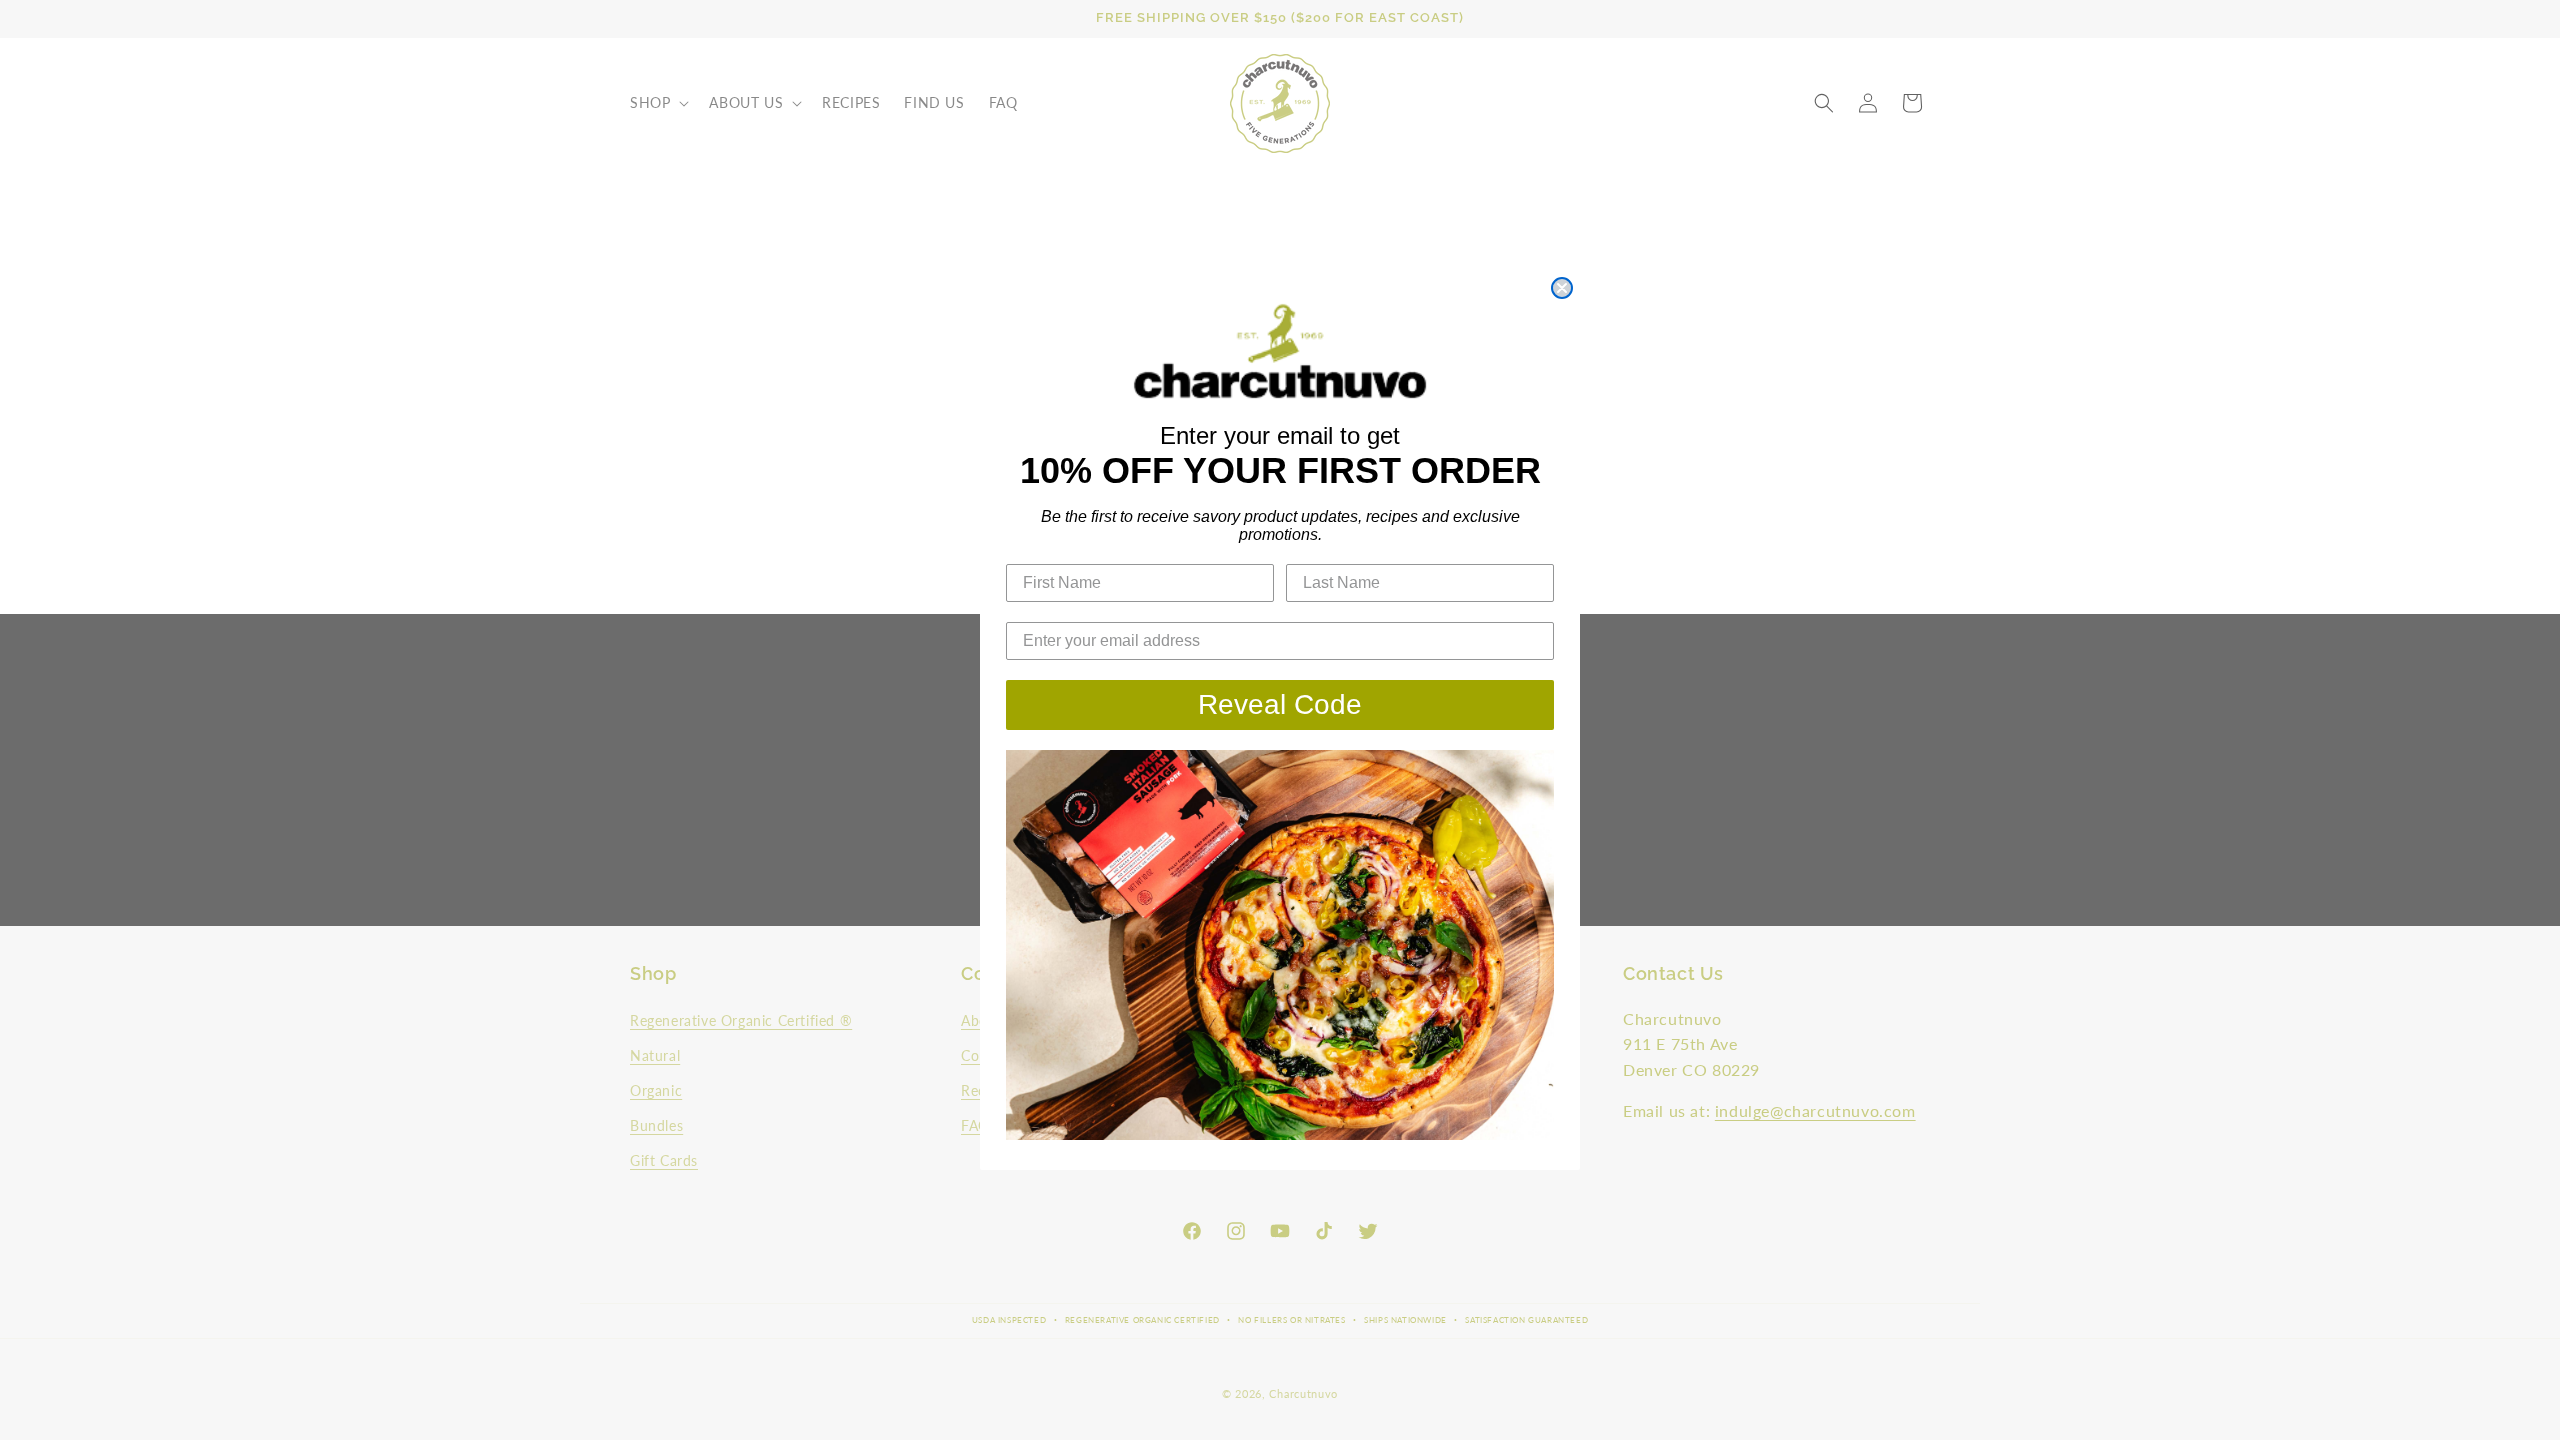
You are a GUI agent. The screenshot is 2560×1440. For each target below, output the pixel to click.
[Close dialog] (1562, 288)
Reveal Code (1280, 704)
